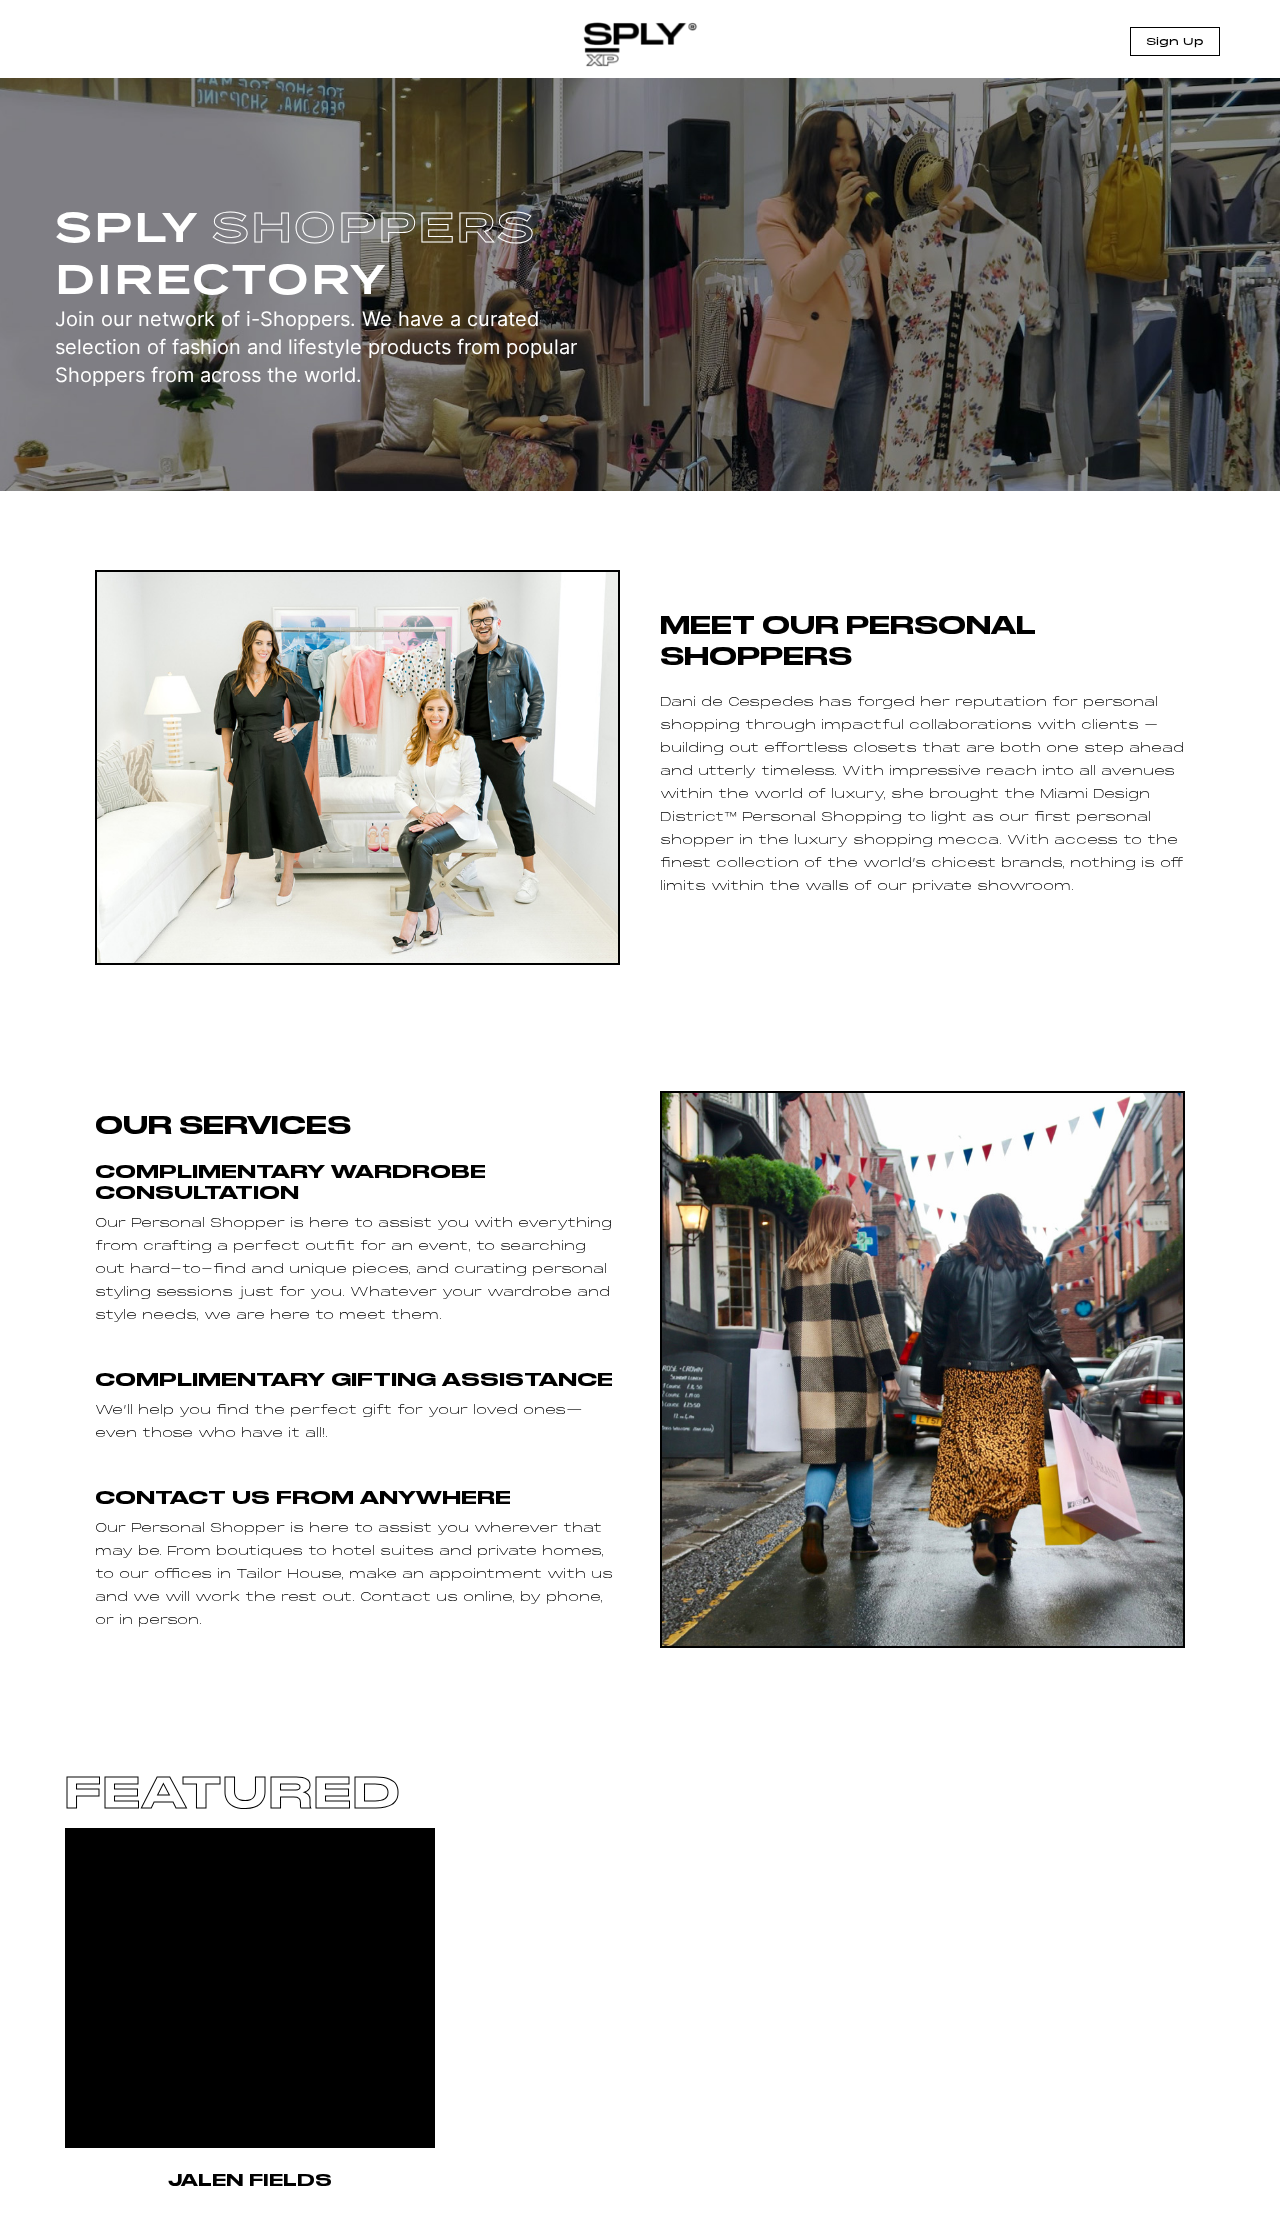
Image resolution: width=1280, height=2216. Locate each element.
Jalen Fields (250, 2180)
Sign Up (1175, 42)
